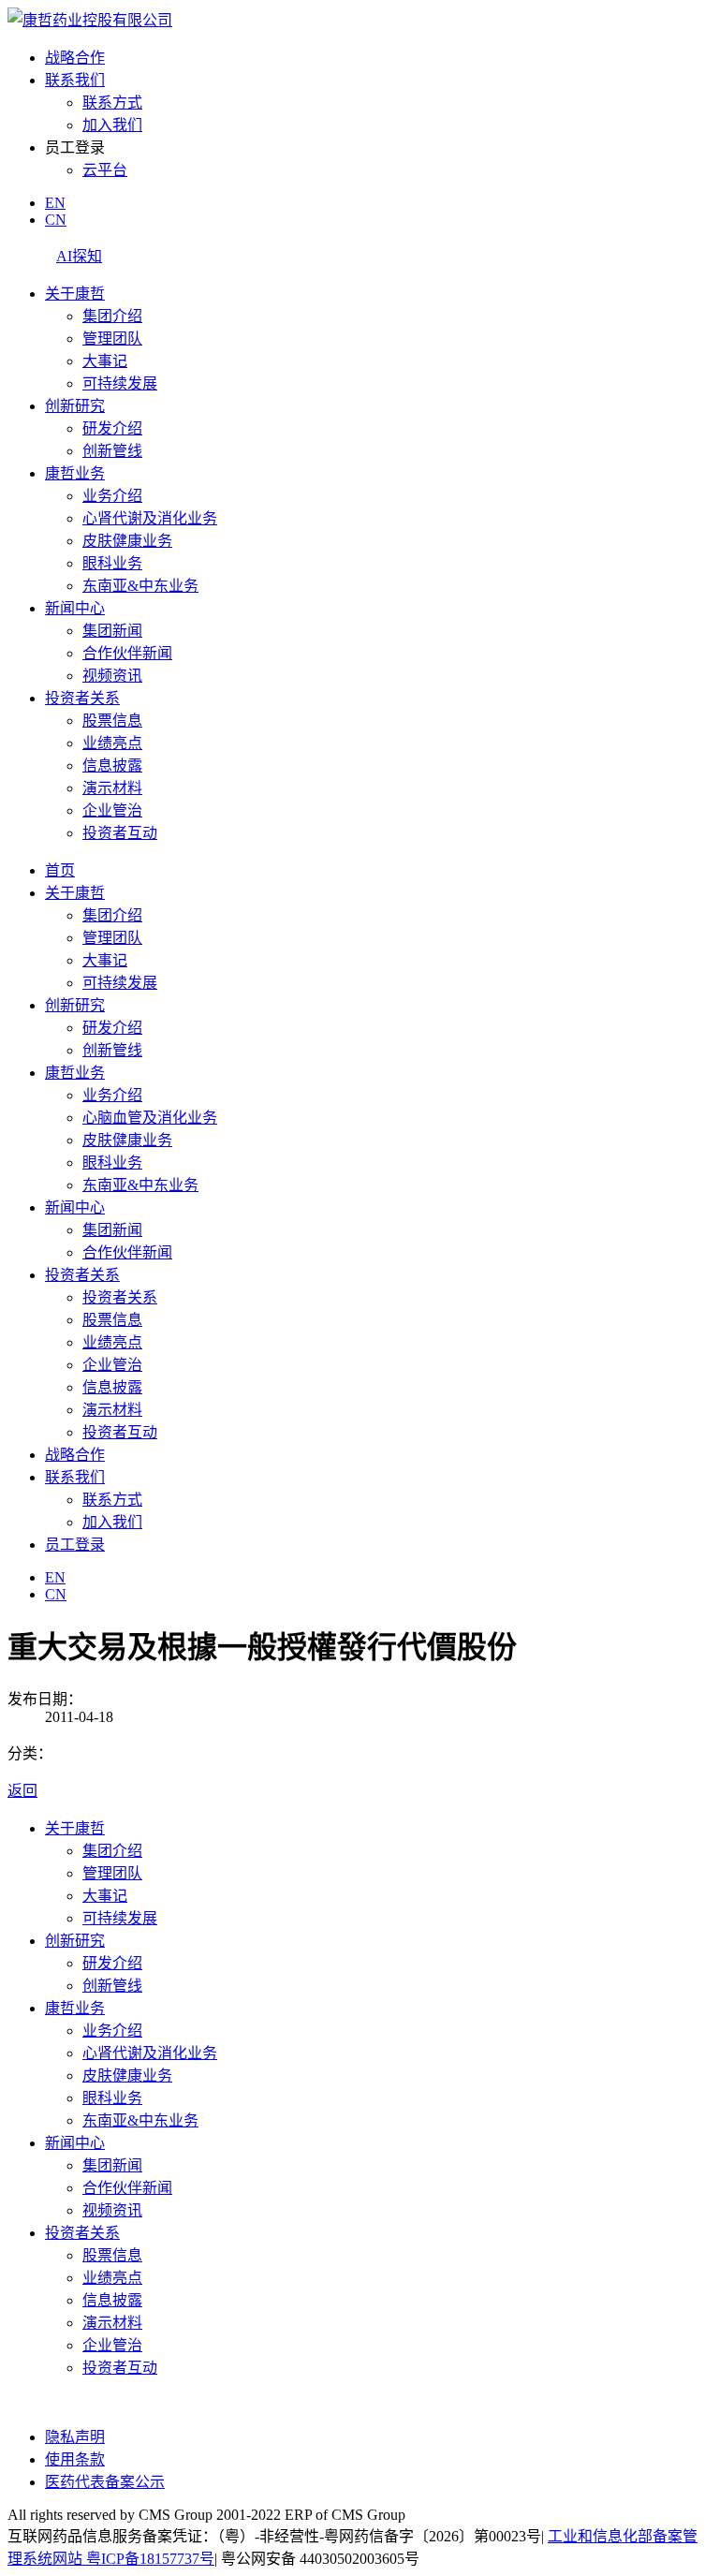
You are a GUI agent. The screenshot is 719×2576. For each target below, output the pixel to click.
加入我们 (112, 125)
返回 (22, 1791)
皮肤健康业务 (127, 541)
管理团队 (112, 339)
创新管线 (112, 451)
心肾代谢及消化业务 (150, 518)
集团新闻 (112, 631)
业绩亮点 (112, 743)
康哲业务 (75, 473)
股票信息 (112, 721)
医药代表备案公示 (105, 2482)
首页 (60, 870)
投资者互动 (120, 833)
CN (56, 220)
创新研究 (75, 406)
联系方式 (112, 103)
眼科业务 (112, 563)
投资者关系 (82, 698)
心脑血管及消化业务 (150, 1118)
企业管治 (112, 810)
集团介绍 (112, 316)
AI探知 (79, 256)
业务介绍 (112, 496)
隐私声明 (75, 2437)
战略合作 (75, 58)
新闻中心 (75, 608)
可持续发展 (120, 383)
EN (55, 203)
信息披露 (112, 765)
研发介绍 (112, 428)
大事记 (105, 361)
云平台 (105, 170)
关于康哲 (75, 294)
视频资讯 (112, 676)
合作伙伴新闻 (127, 653)
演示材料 (112, 788)
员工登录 (75, 1545)
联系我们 (75, 80)
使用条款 (75, 2459)
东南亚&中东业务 (140, 586)
